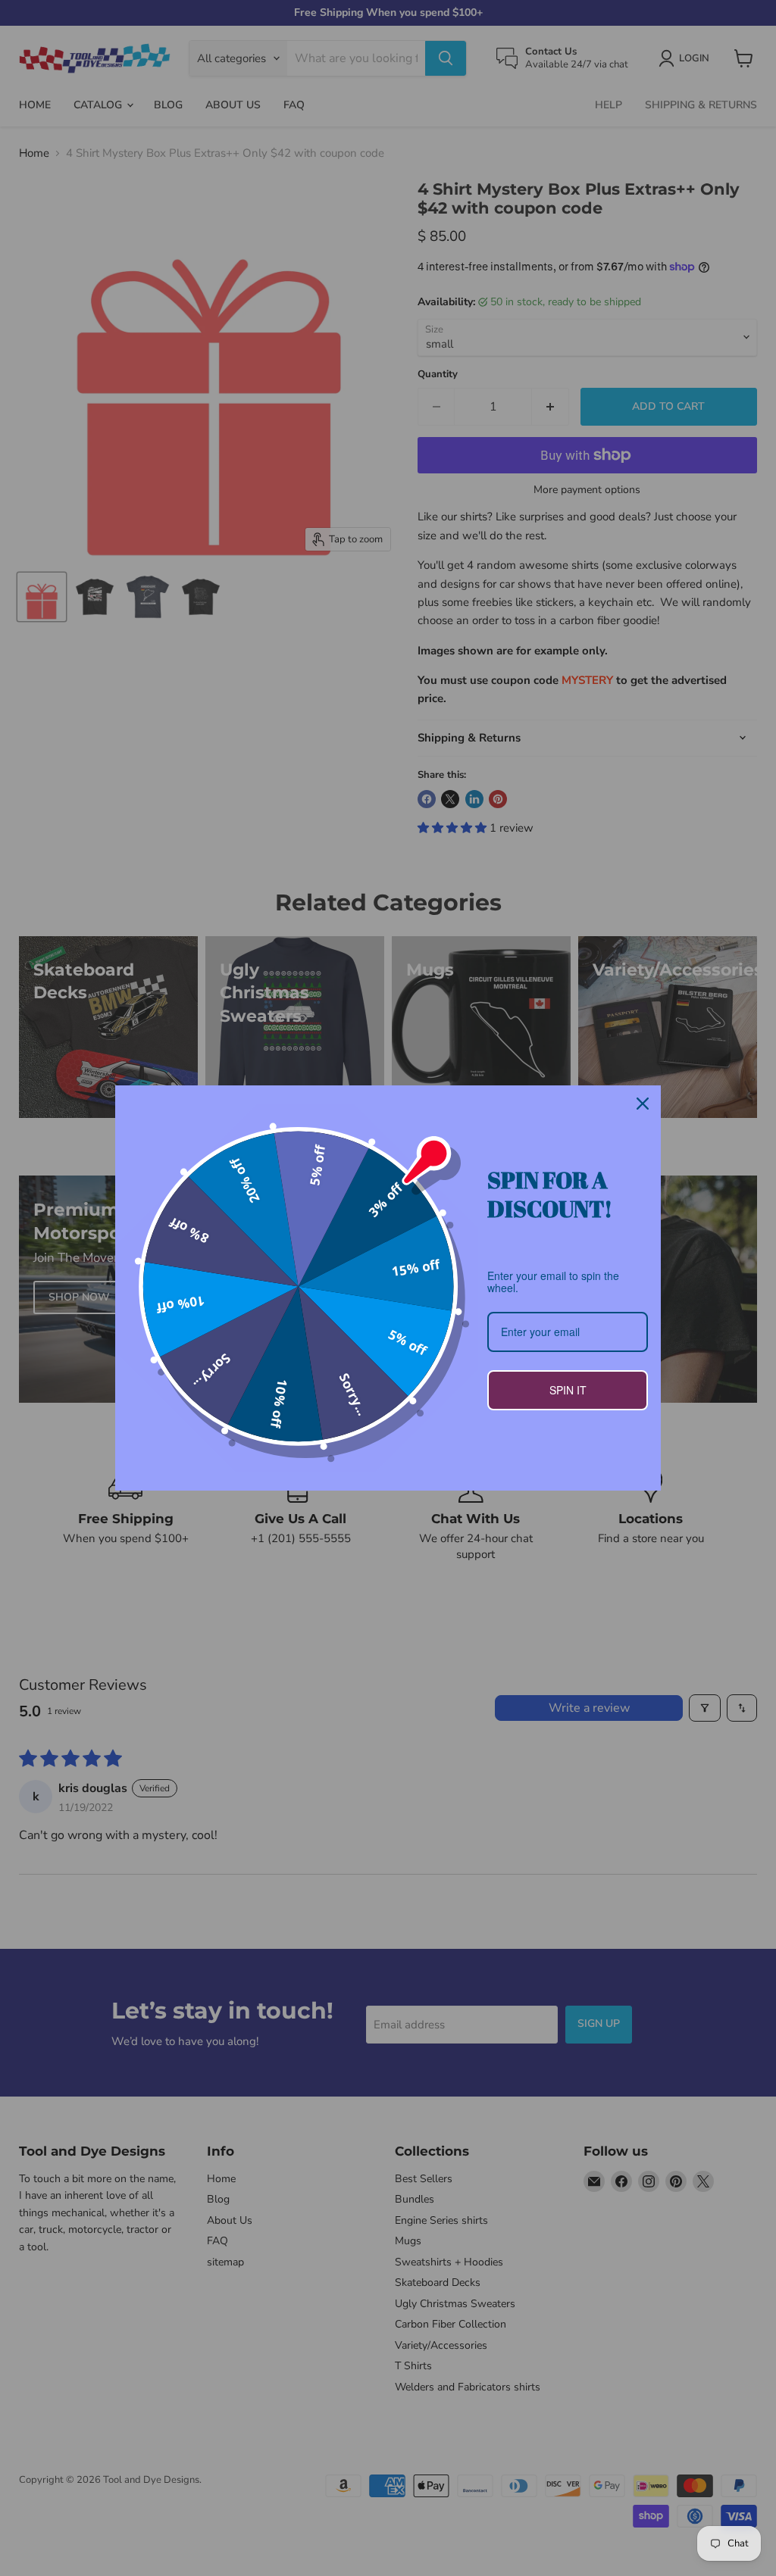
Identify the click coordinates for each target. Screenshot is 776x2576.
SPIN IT (568, 1390)
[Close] (643, 1104)
